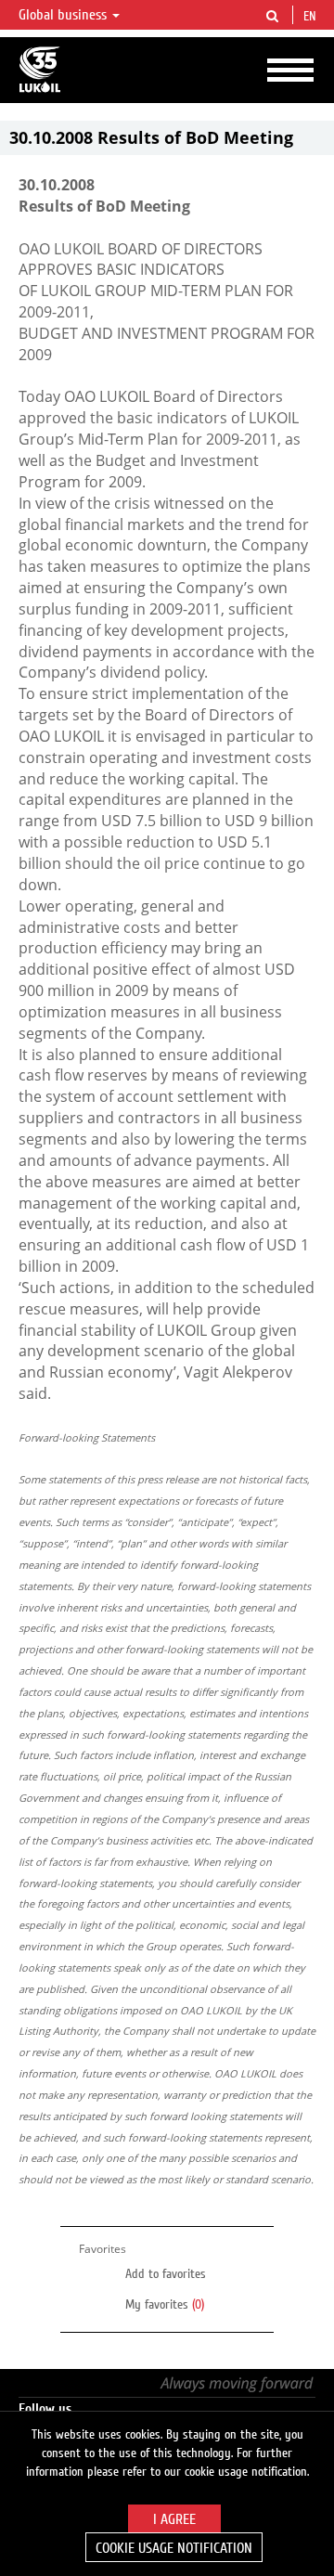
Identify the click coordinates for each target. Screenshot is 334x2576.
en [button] (312, 17)
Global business (64, 15)
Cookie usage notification (174, 2548)
